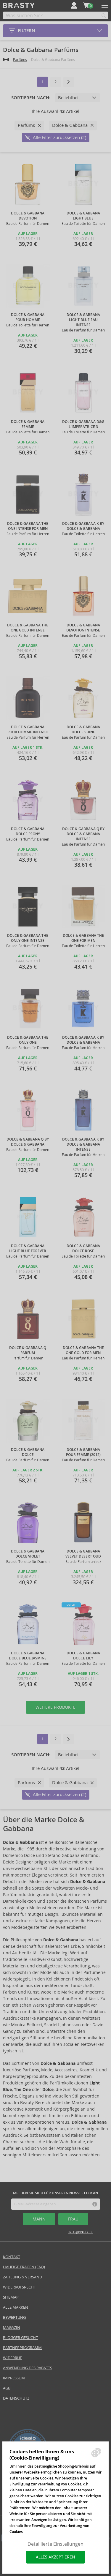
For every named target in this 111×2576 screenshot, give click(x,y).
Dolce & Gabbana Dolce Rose (83, 1248)
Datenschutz (16, 2398)
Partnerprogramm (22, 2348)
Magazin (12, 2328)
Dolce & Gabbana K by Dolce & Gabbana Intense (83, 1144)
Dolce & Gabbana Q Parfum (28, 1350)
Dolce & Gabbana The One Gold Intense (28, 628)
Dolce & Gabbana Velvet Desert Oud (83, 1554)
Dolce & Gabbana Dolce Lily (83, 1656)
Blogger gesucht (20, 2338)
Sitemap (11, 2297)
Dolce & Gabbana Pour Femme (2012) (83, 1452)
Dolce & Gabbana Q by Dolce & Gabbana (28, 1142)
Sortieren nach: (31, 98)
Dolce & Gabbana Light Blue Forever (28, 1248)
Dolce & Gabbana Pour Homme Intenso (28, 730)
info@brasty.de (81, 2232)
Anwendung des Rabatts (28, 2368)
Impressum (14, 2378)
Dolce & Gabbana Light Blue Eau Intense (83, 320)
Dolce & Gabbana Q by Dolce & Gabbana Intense (83, 834)
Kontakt (12, 2257)
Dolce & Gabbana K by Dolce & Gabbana (83, 526)
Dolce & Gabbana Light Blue (83, 216)
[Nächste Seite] (69, 82)
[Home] (6, 60)
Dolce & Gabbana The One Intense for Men (28, 526)
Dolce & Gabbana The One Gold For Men (83, 1350)
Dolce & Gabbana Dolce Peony (28, 831)
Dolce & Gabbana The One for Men (83, 938)
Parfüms (20, 60)
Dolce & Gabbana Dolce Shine (83, 730)
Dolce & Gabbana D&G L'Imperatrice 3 (83, 424)
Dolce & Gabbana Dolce (28, 1452)
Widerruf (12, 2358)
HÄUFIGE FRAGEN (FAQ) (24, 2267)
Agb (7, 2388)
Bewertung (14, 2317)
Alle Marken (16, 2307)
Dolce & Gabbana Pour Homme (28, 317)
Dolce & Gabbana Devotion (28, 216)
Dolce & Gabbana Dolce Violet (28, 1554)
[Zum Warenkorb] (86, 5)
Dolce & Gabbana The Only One (28, 1040)
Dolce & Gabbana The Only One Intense (28, 938)
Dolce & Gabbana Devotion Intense (83, 628)
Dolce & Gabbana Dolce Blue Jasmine (28, 1656)
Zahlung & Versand (22, 2277)
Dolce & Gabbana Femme (28, 424)
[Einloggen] (74, 5)
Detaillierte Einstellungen (55, 2544)
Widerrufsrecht (19, 2287)
